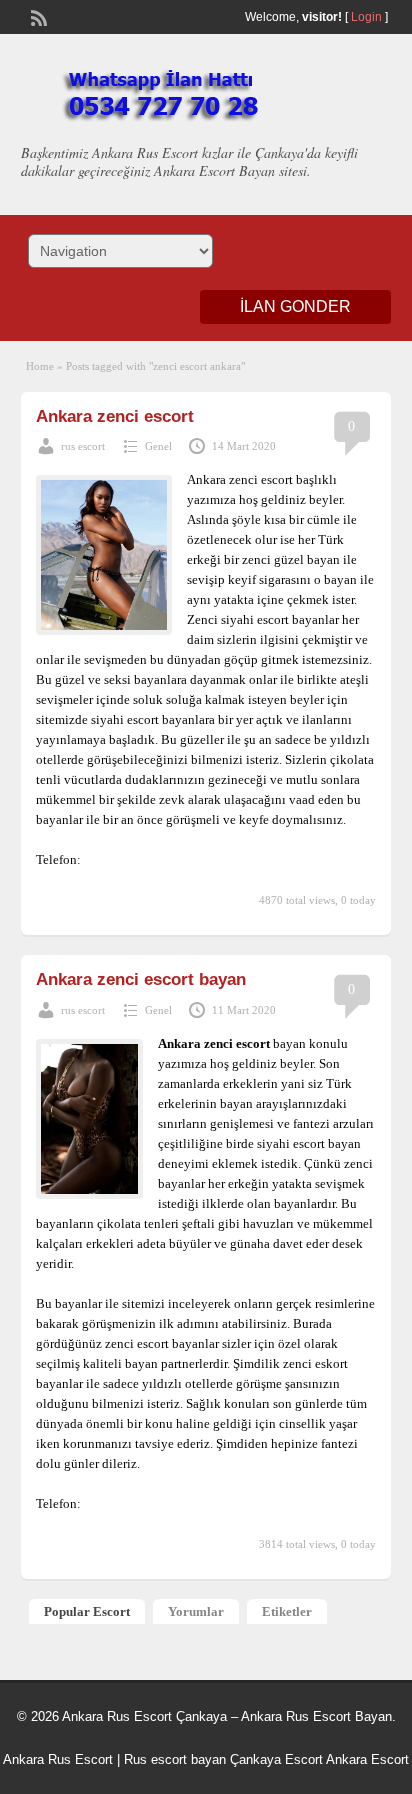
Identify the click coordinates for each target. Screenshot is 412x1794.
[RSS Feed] (37, 16)
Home (40, 366)
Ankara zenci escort (115, 416)
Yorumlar (196, 1611)
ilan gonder (295, 306)
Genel (158, 446)
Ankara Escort (367, 1759)
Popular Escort (87, 1611)
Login (366, 17)
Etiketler (287, 1611)
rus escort (83, 446)
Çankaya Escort (276, 1759)
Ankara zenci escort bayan (141, 979)
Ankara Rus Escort (58, 1759)
